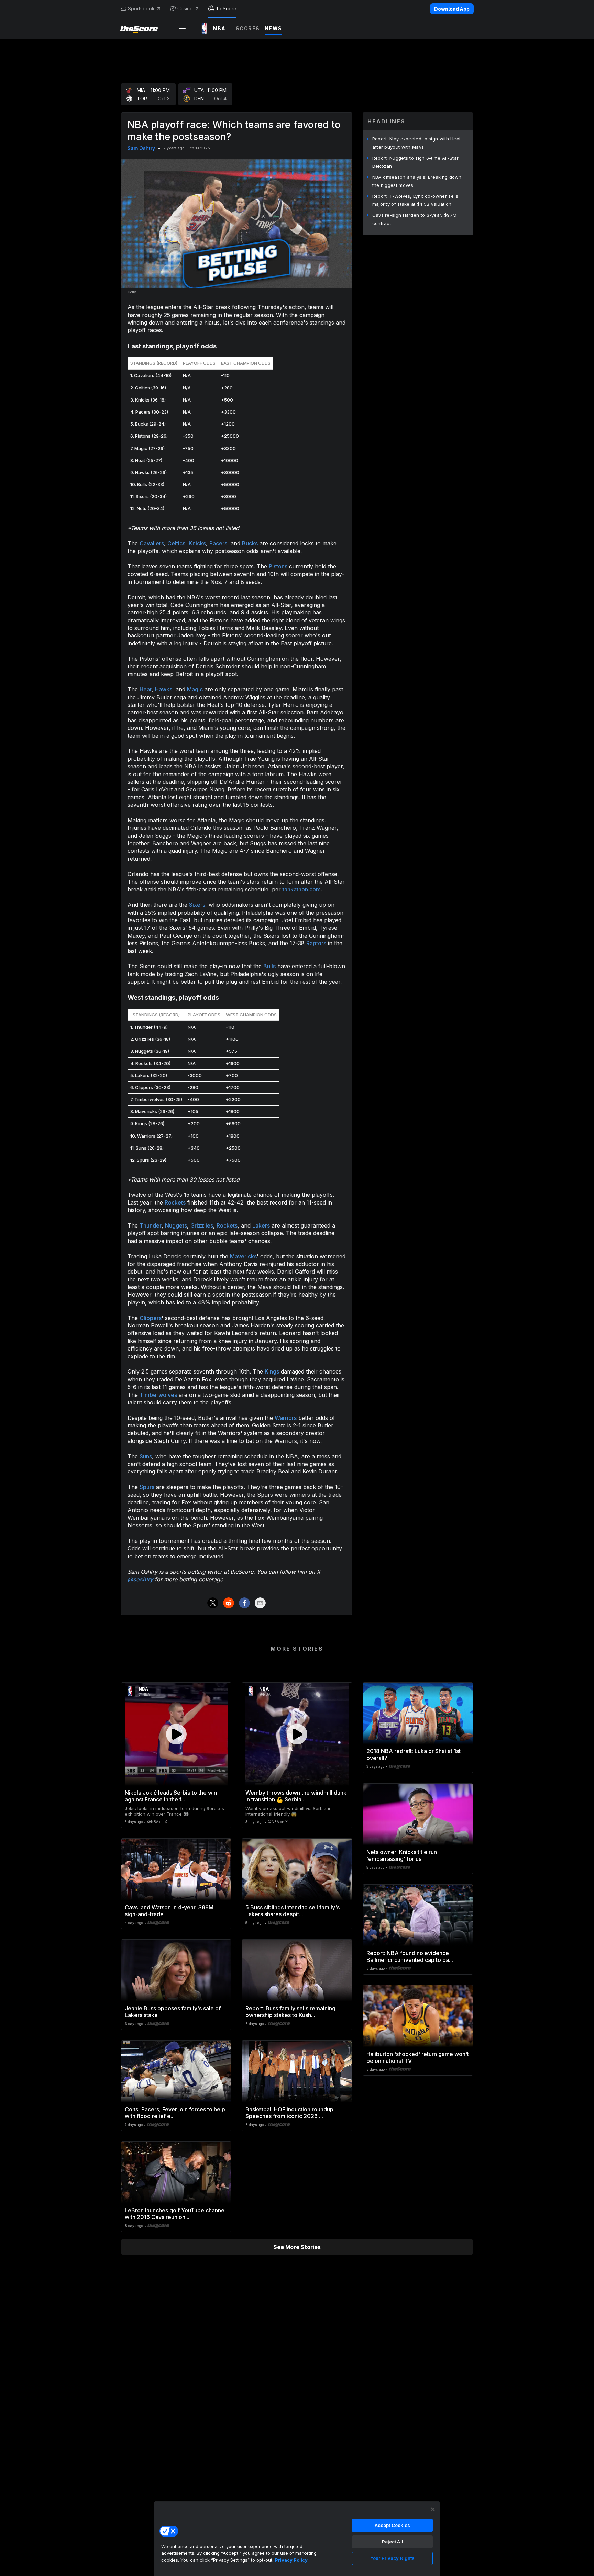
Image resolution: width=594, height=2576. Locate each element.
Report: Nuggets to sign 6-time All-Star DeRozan (416, 162)
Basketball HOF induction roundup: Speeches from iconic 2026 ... (290, 2113)
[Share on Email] (260, 1603)
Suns (146, 1456)
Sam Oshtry (141, 148)
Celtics (176, 543)
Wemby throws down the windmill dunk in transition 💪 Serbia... (296, 1796)
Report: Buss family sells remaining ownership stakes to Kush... (290, 2012)
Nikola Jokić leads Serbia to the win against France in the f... (171, 1796)
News (273, 28)
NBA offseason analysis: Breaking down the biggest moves (417, 181)
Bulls (269, 966)
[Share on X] (213, 1603)
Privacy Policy (291, 2560)
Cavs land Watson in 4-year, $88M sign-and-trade (169, 1911)
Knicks (197, 543)
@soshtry (140, 1579)
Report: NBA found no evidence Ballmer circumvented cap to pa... (410, 1956)
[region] (297, 2539)
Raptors (316, 943)
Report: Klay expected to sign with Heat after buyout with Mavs (417, 143)
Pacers (218, 543)
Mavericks (243, 1256)
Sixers (197, 905)
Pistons (278, 566)
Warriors (286, 1418)
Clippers (151, 1318)
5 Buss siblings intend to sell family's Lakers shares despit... (293, 1911)
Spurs (147, 1487)
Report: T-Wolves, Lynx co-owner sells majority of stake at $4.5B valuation (415, 200)
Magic (195, 689)
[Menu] (182, 29)
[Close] (433, 2509)
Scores (248, 28)
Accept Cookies (393, 2525)
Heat (146, 689)
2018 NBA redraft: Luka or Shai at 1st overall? (414, 1754)
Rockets (175, 1202)
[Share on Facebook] (244, 1603)
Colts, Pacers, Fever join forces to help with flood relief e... (175, 2113)
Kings (272, 1371)
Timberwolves (158, 1395)
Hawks (164, 689)
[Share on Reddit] (229, 1603)
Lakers (261, 1225)
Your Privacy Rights (392, 2558)
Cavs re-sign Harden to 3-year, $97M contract (415, 219)
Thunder (151, 1225)
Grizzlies (202, 1225)
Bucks (250, 543)
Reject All (393, 2542)
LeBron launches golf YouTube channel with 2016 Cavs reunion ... (175, 2214)
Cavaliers (152, 543)
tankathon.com (302, 889)
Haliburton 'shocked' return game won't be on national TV (418, 2057)
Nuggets (176, 1225)
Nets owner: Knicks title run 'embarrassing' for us (402, 1855)
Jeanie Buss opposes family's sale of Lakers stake (173, 2012)
